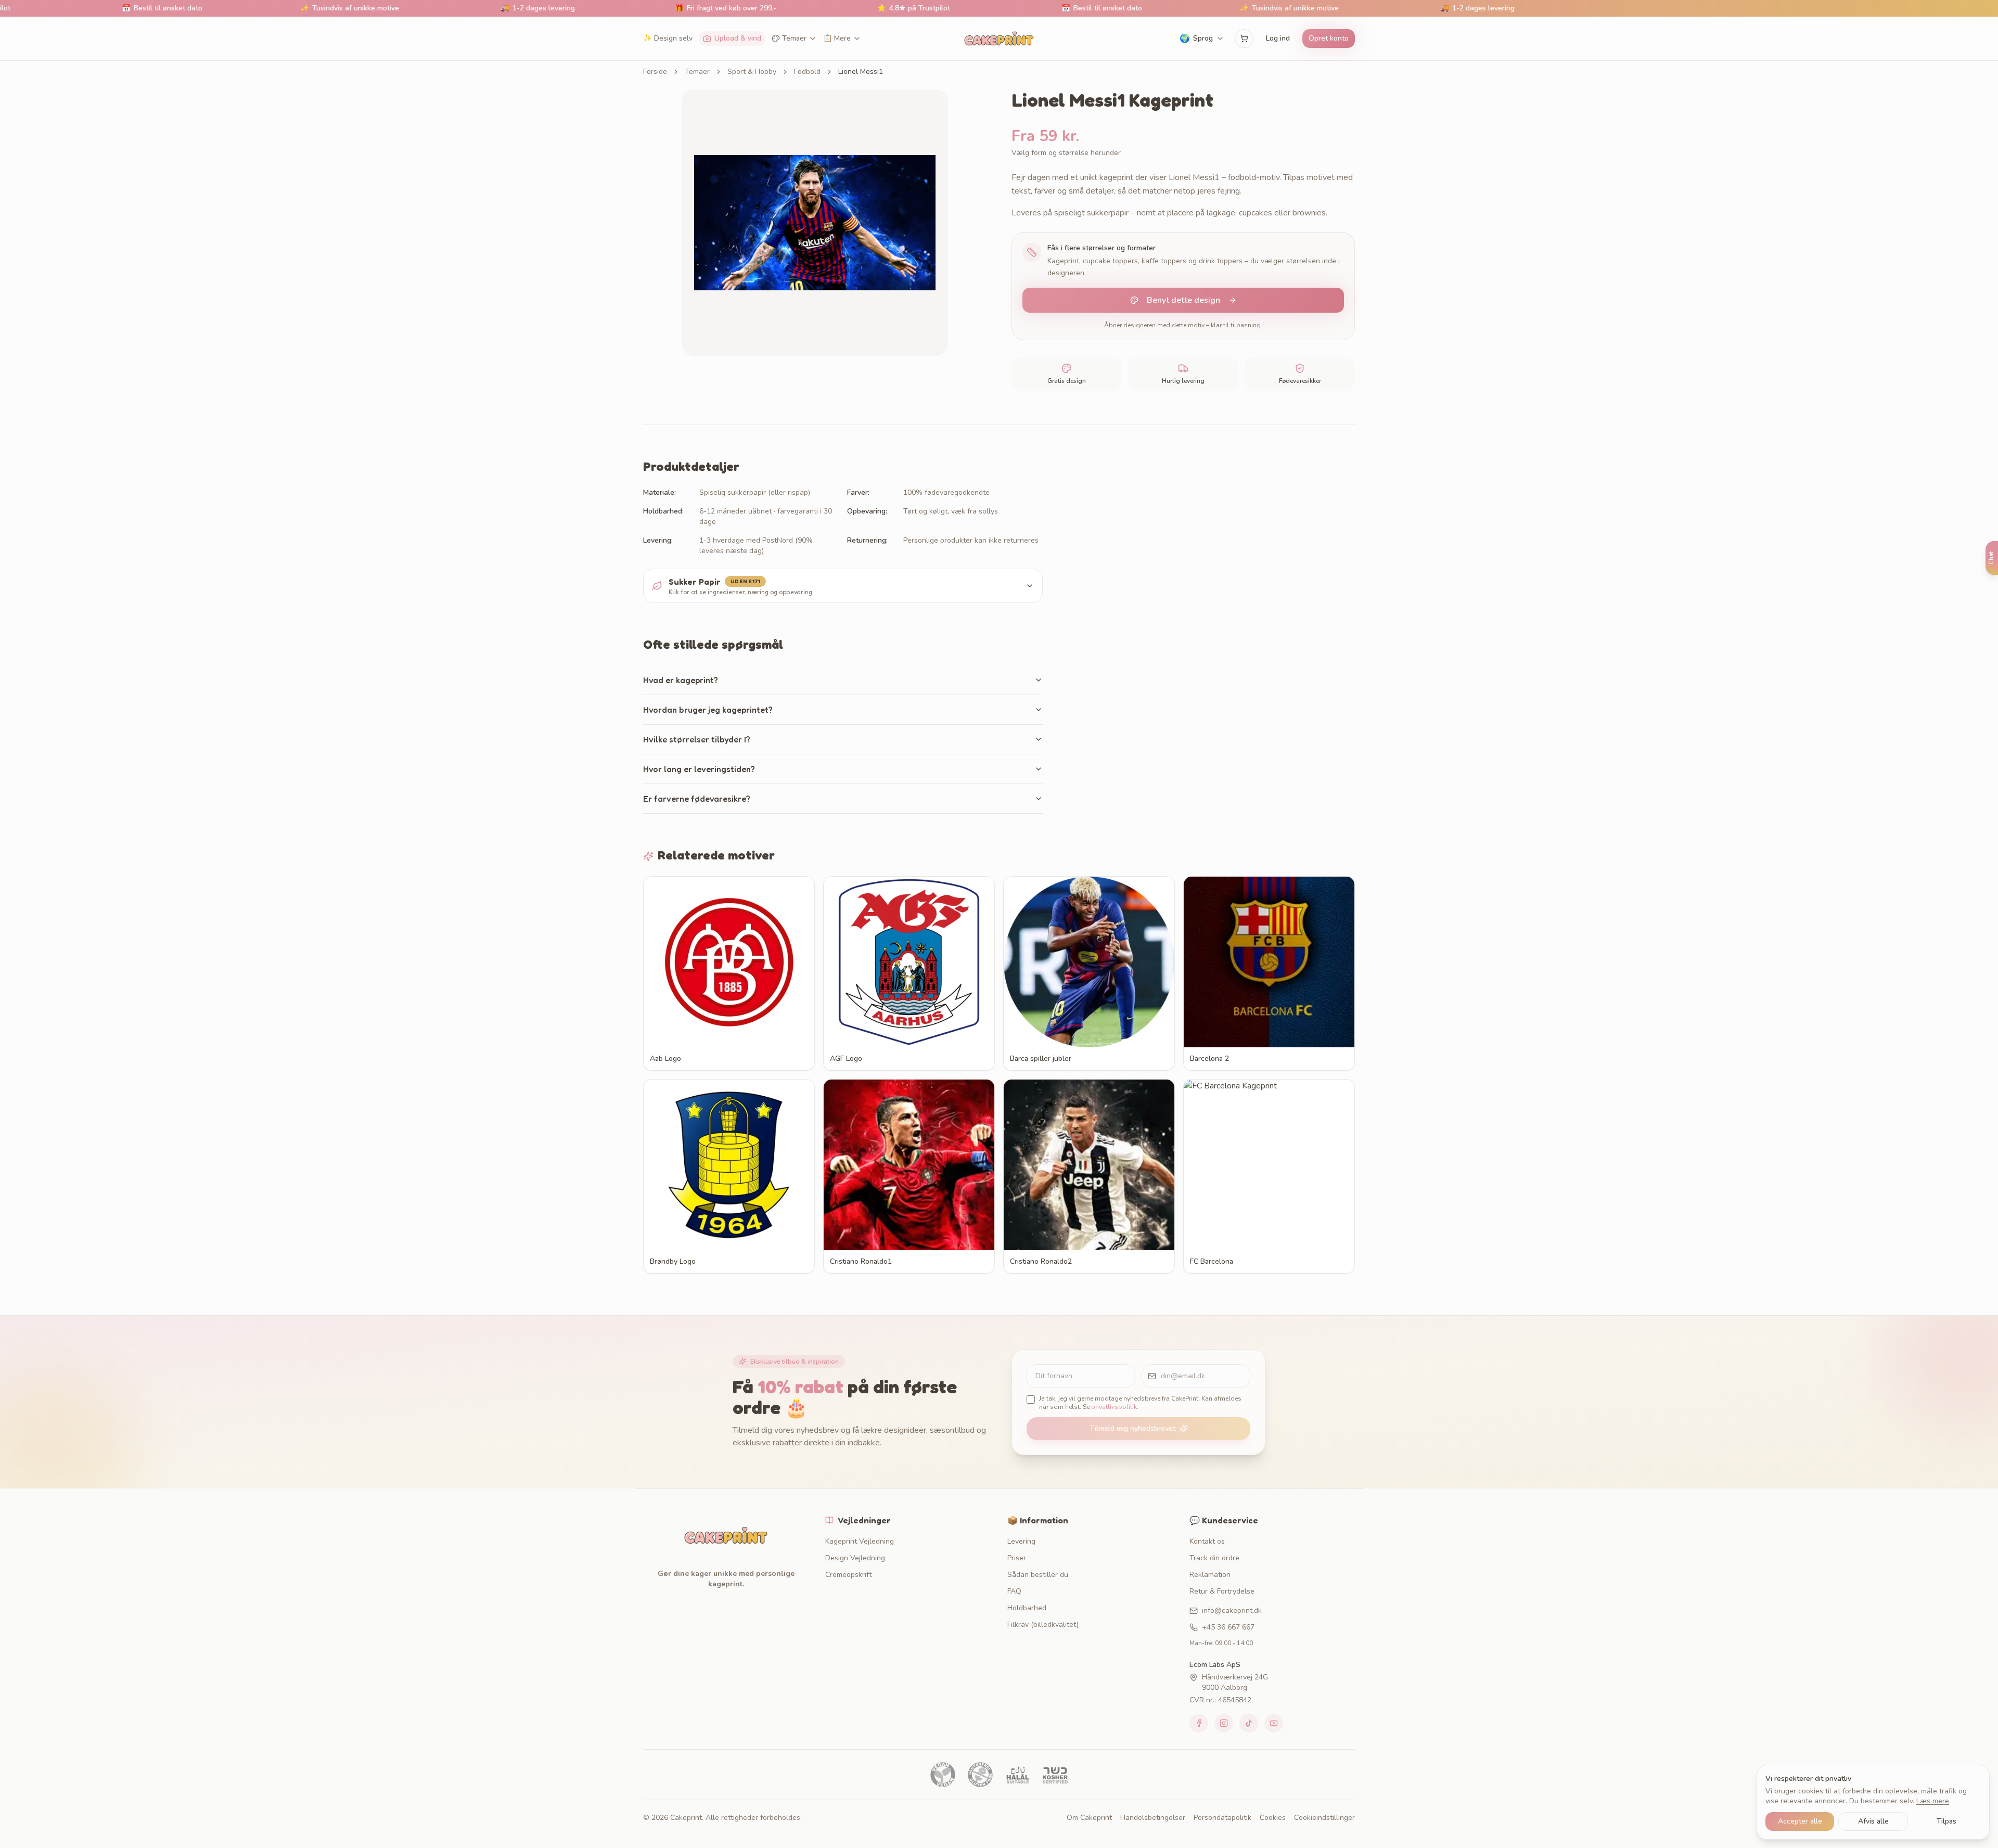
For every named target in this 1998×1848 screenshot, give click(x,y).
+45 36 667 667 (1228, 1627)
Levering (1021, 1541)
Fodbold (807, 72)
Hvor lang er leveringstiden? (699, 769)
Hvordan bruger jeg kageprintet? (708, 710)
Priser (1017, 1558)
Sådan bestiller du (1038, 1575)
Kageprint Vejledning (860, 1541)
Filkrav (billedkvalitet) (1043, 1625)
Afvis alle (1873, 1821)
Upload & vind (738, 38)
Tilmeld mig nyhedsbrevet (1132, 1428)
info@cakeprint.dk (1232, 1610)
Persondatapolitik (1222, 1818)
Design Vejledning (855, 1558)
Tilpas (1946, 1821)
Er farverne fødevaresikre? (697, 799)
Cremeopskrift (848, 1575)
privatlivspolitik (1114, 1407)
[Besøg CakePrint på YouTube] (1274, 1723)
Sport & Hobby (752, 72)
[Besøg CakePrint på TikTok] (1249, 1723)
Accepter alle (1800, 1821)
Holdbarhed (1027, 1608)
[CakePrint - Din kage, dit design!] (999, 38)
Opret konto (1329, 38)
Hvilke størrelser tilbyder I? (697, 739)
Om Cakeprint (1089, 1818)
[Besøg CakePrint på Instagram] (1224, 1723)
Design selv (668, 38)
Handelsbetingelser (1153, 1818)
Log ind (1278, 38)
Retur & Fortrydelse (1222, 1591)
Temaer (794, 38)
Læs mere (1933, 1801)
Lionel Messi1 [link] (861, 72)
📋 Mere (837, 38)
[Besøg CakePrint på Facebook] (1199, 1723)
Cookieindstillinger (1324, 1818)
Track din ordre (1214, 1558)
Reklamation (1210, 1575)
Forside (655, 72)
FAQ (1014, 1591)
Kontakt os (1207, 1541)
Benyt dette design (1183, 300)
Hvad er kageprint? (681, 680)
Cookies (1273, 1818)
